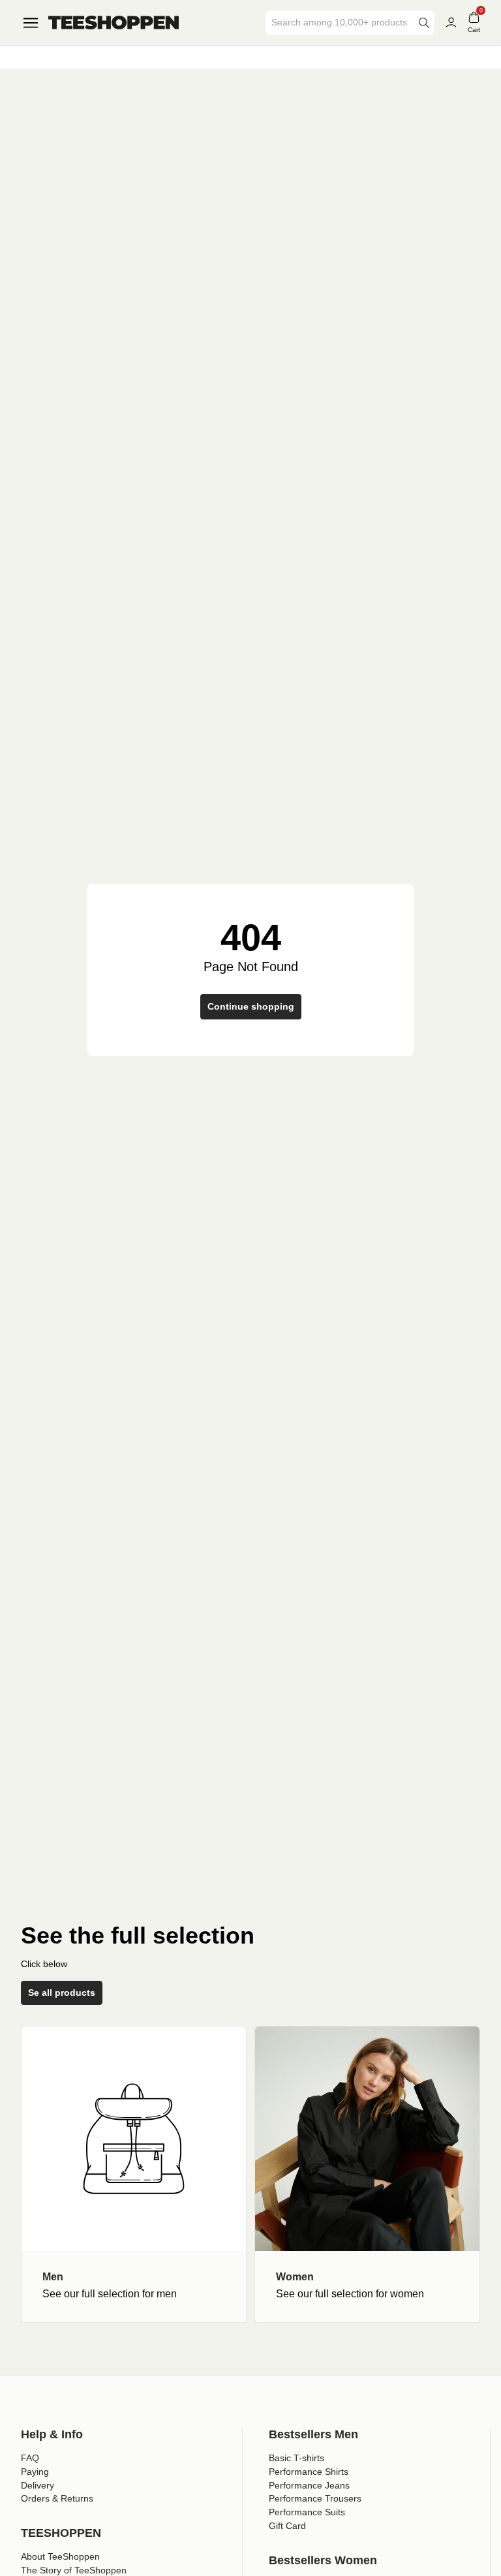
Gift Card (287, 2526)
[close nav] (13, 52)
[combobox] (341, 23)
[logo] (114, 23)
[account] (451, 23)
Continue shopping (251, 1006)
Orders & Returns (57, 2498)
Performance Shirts (309, 2472)
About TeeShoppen (60, 2556)
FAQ (30, 2458)
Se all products (62, 1993)
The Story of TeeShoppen (74, 2570)
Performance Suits (307, 2512)
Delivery (38, 2485)
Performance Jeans (309, 2485)
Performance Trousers (315, 2498)
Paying (35, 2472)
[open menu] (31, 23)
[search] (424, 23)
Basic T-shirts (296, 2458)
